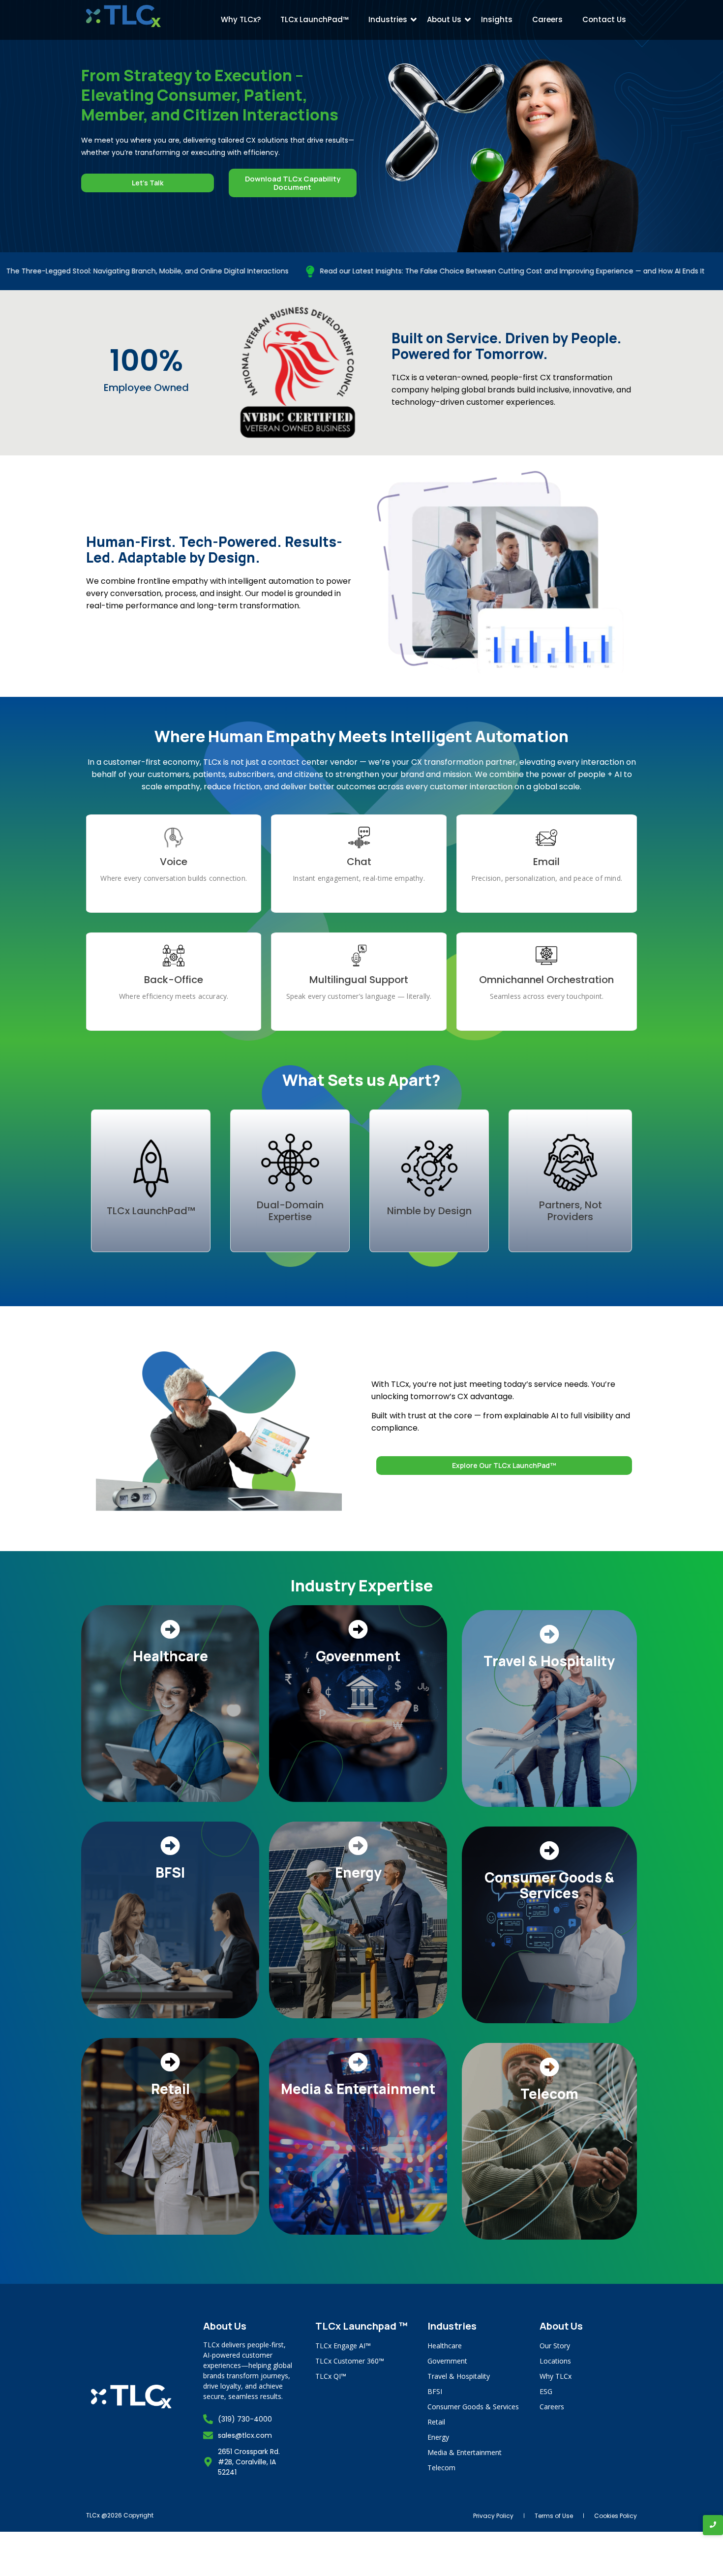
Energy (438, 2437)
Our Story (555, 2346)
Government (447, 2361)
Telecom (441, 2468)
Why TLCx (556, 2376)
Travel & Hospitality (459, 2376)
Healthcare (445, 2346)
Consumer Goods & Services (473, 2407)
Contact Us (604, 19)
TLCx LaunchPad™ (315, 19)
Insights (497, 19)
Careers (547, 19)
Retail (436, 2422)
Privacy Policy (493, 2516)
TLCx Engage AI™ (343, 2346)
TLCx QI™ (331, 2376)
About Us (444, 19)
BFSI (435, 2391)
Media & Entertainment (465, 2452)
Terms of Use (554, 2516)
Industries (388, 19)
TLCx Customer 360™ (350, 2361)
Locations (555, 2361)
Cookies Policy (616, 2516)
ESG (546, 2391)
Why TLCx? (241, 19)
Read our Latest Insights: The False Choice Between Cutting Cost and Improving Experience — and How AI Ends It (409, 271)
